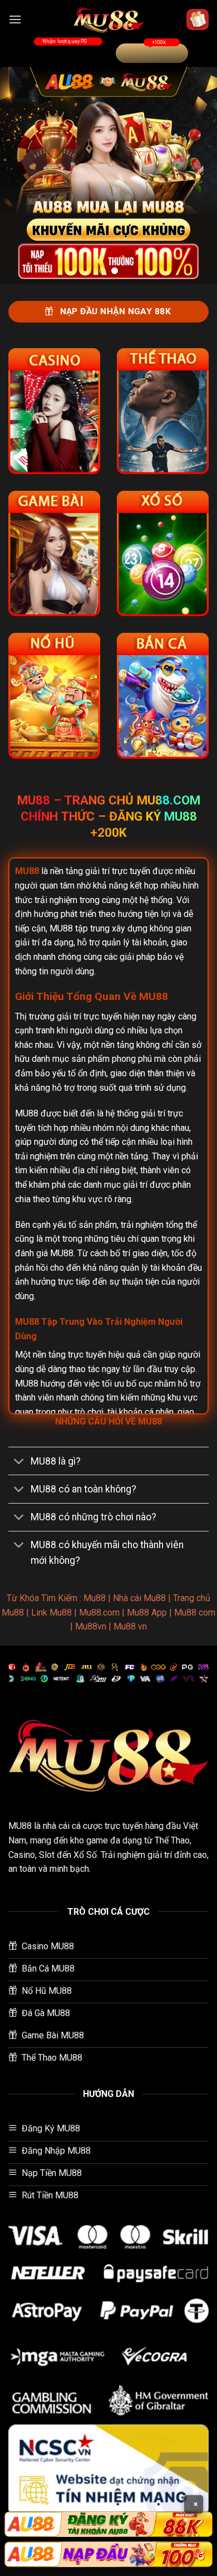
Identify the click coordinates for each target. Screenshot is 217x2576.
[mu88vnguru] (108, 19)
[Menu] (15, 19)
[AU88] (108, 2524)
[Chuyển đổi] (19, 1462)
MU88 (20, 1826)
